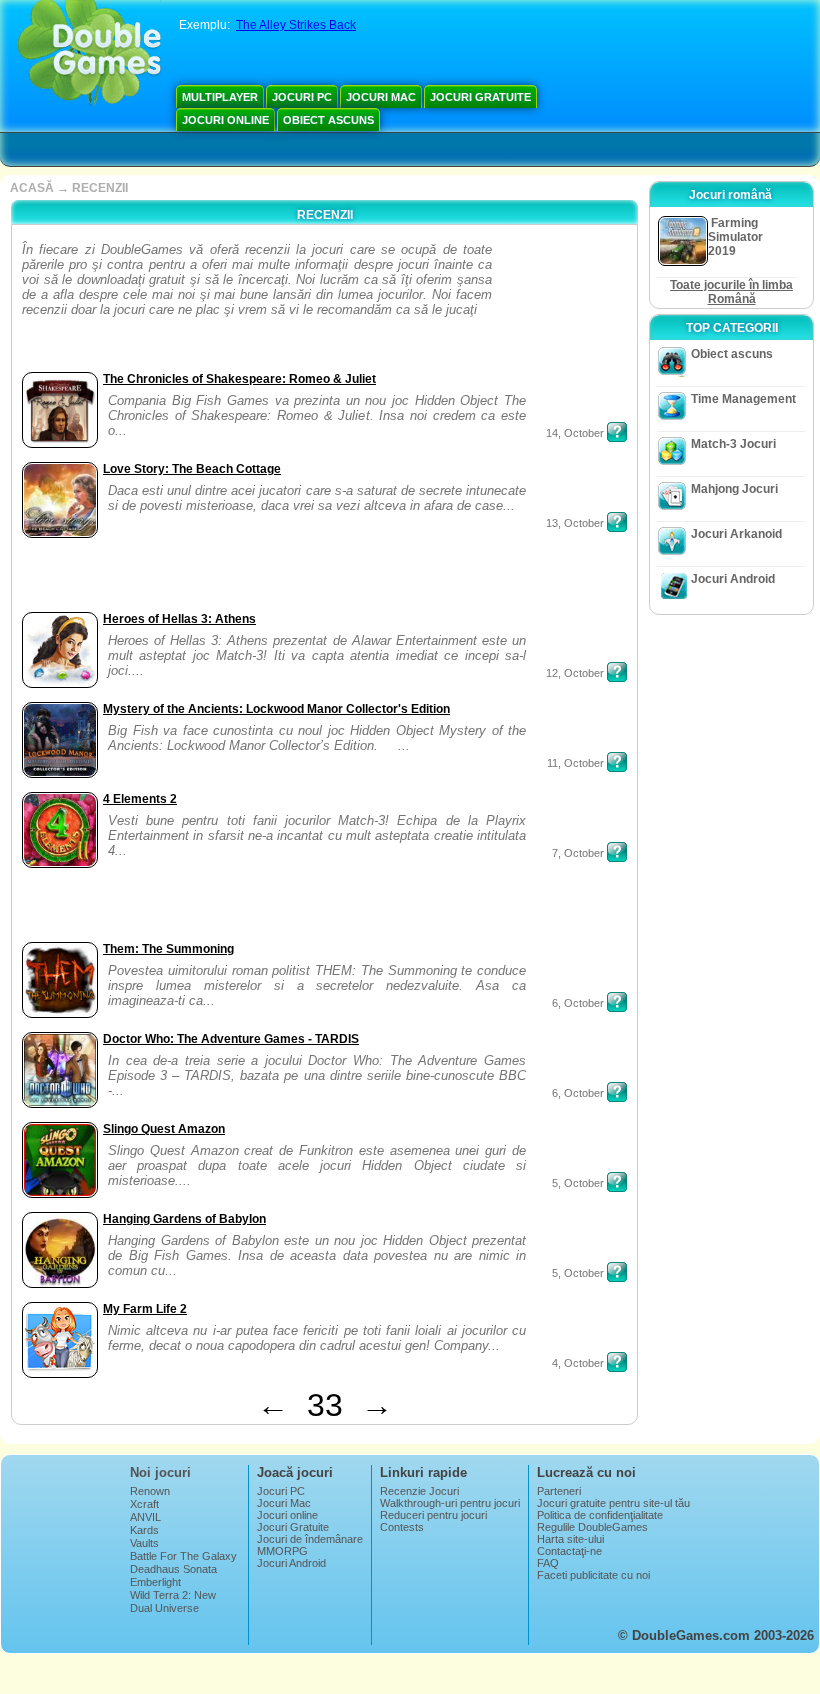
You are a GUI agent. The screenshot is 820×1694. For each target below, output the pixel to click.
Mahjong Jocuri (734, 489)
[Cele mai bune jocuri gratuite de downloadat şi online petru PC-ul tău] (89, 55)
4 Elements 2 (140, 799)
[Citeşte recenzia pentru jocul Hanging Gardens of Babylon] (617, 1272)
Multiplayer (220, 97)
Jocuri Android (733, 579)
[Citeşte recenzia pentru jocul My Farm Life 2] (617, 1362)
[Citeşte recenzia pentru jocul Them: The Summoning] (617, 1002)
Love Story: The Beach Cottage (192, 469)
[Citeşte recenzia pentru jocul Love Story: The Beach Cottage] (617, 522)
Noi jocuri (160, 1472)
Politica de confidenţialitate (600, 1515)
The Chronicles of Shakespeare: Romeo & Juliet (239, 379)
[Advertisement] (559, 304)
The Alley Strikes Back (296, 25)
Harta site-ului (570, 1539)
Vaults (144, 1543)
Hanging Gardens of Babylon (184, 1219)
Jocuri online (225, 120)
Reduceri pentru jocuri (433, 1515)
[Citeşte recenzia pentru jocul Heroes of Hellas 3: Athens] (617, 672)
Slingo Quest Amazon (164, 1129)
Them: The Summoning (168, 949)
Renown (150, 1491)
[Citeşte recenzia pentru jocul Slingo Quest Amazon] (617, 1182)
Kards (144, 1530)
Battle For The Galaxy (183, 1556)
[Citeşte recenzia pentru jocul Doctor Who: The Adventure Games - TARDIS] (617, 1092)
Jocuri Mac (381, 97)
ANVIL (145, 1517)
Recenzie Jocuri (419, 1491)
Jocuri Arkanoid (736, 534)
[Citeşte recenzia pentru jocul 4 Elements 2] (617, 852)
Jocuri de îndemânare (310, 1539)
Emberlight (155, 1582)
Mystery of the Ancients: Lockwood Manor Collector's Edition (276, 709)
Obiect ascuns (328, 120)
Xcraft (144, 1504)
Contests (402, 1527)
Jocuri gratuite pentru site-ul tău (613, 1503)
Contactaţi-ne (569, 1551)
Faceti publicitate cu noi (593, 1575)
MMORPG (282, 1551)
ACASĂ (32, 188)
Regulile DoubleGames (592, 1527)
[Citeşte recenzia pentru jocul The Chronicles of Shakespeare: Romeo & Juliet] (617, 432)
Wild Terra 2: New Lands (173, 1601)
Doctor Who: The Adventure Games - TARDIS (231, 1039)
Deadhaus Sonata (173, 1569)
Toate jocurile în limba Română (731, 292)
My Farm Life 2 (145, 1309)
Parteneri (559, 1491)
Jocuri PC (302, 97)
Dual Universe (164, 1608)
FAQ (548, 1563)
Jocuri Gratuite (480, 97)
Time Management (743, 399)
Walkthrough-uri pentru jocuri (450, 1503)
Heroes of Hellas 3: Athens (179, 619)
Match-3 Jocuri (733, 444)
